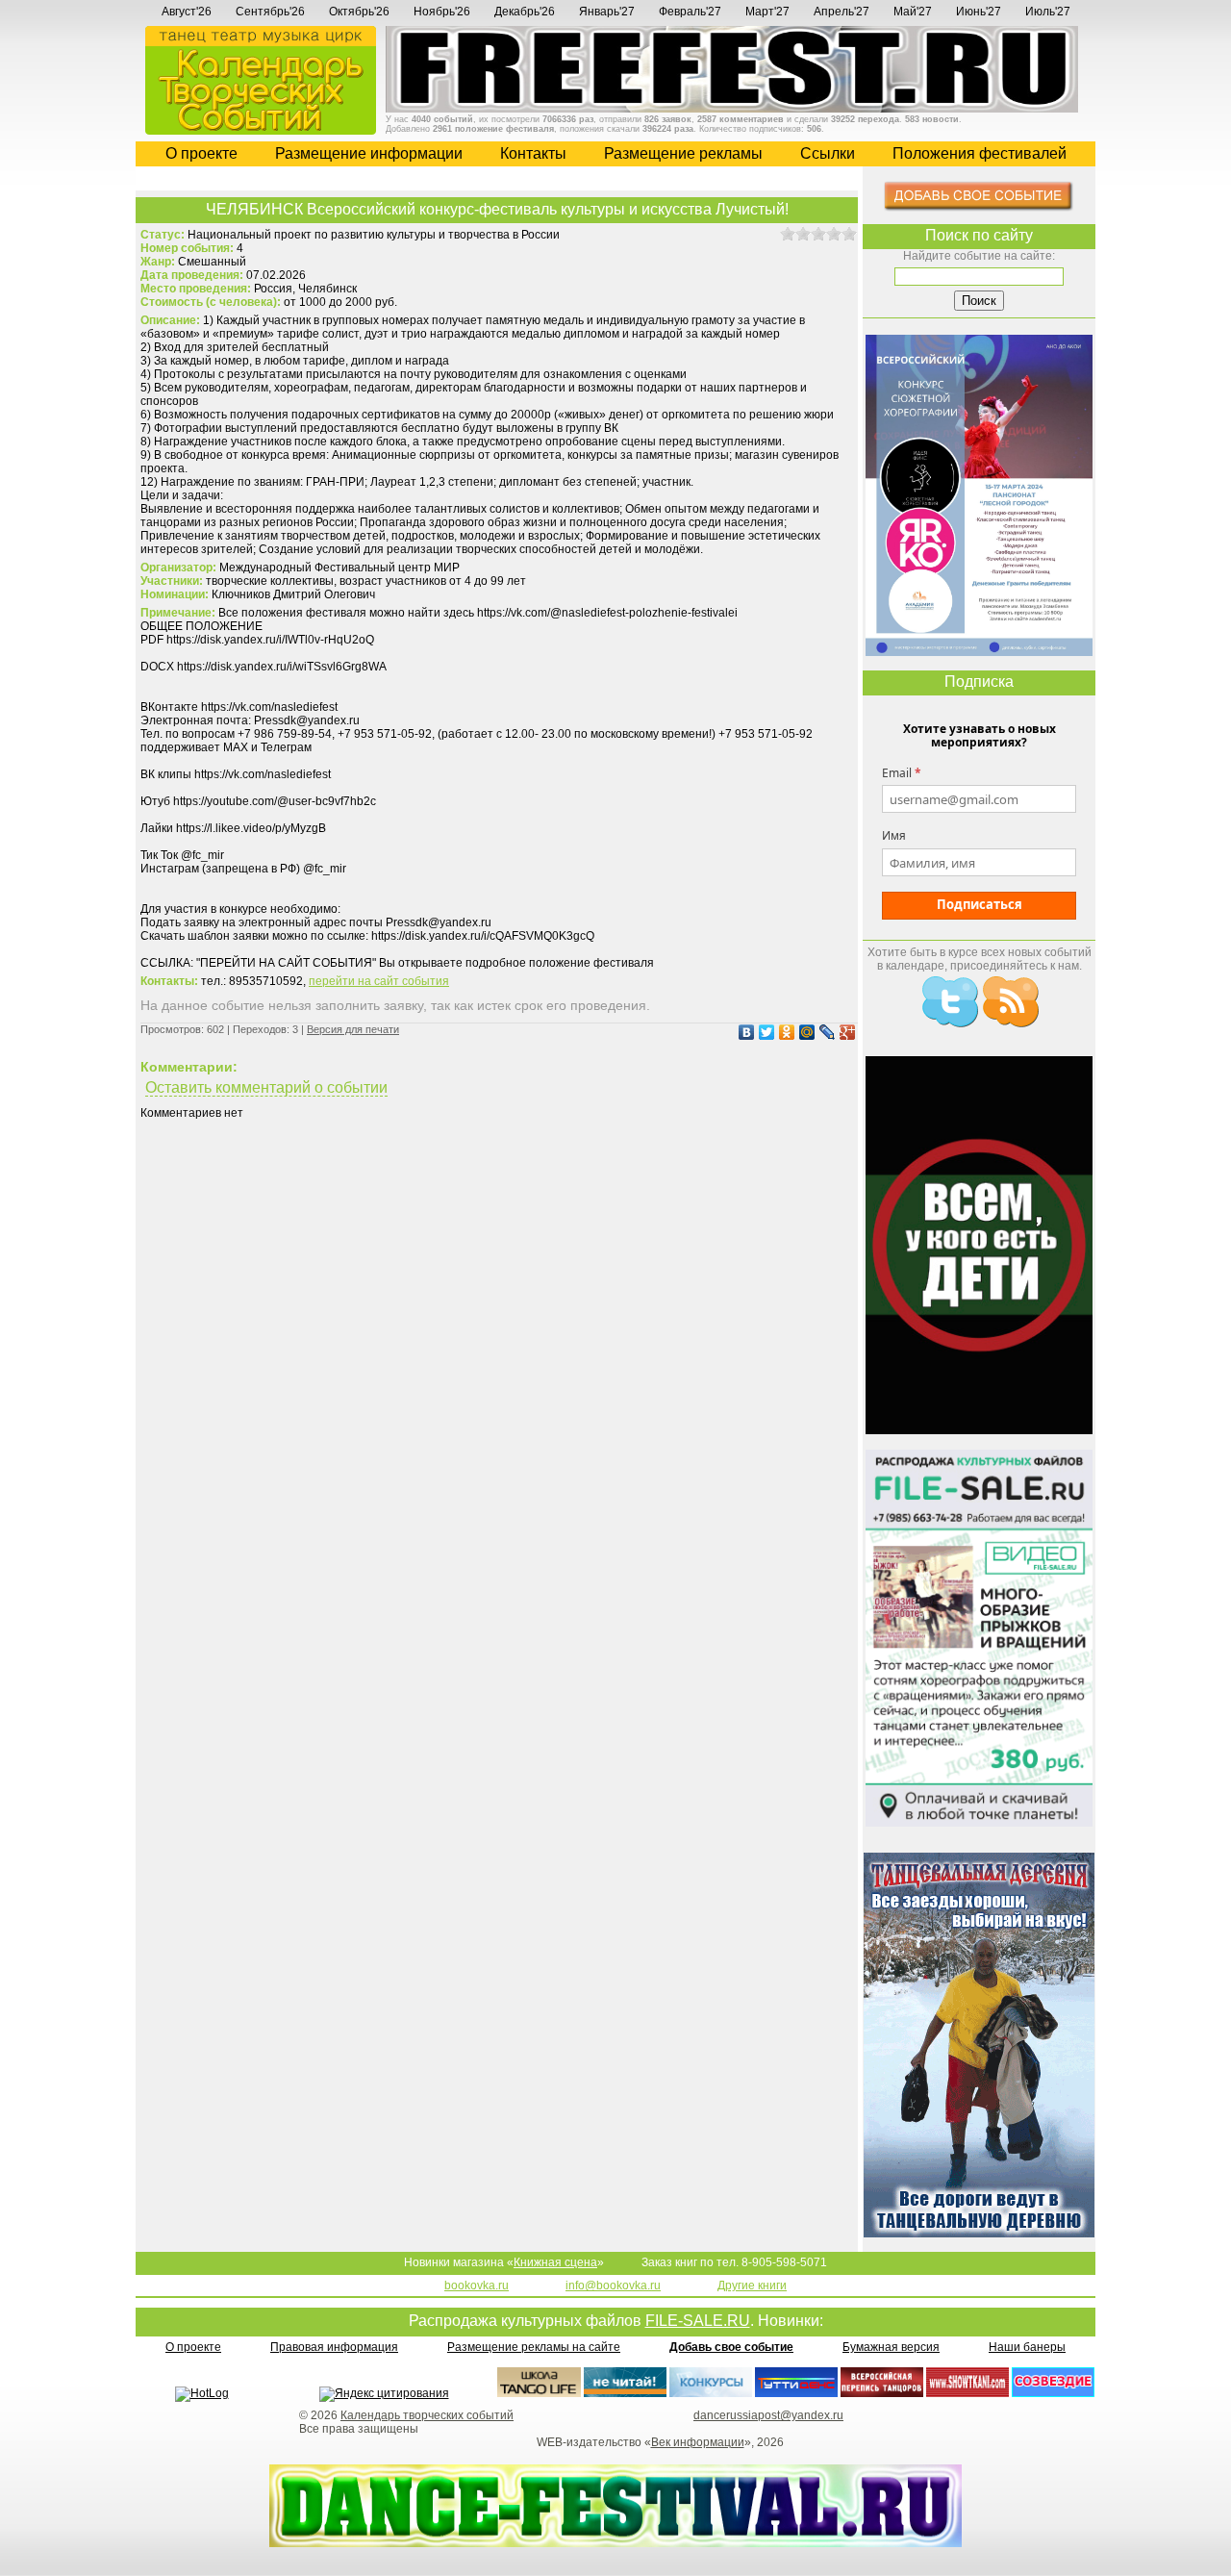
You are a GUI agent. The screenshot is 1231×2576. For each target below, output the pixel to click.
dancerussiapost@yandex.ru (768, 2415)
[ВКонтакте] (744, 1032)
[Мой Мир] (804, 1032)
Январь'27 (607, 12)
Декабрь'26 (525, 12)
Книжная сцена (555, 2262)
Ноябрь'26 (442, 12)
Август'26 (187, 12)
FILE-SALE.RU (698, 2321)
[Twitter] (764, 1032)
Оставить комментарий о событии (266, 1087)
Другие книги (752, 2286)
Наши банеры (1027, 2347)
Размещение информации (369, 153)
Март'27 (767, 12)
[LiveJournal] (825, 1032)
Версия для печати (353, 1029)
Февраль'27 (690, 12)
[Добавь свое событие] (979, 208)
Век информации (698, 2442)
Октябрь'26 (359, 12)
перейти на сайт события (379, 981)
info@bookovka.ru (613, 2286)
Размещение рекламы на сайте (534, 2347)
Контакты (533, 153)
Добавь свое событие (731, 2347)
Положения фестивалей (980, 153)
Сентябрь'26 (270, 12)
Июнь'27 (979, 12)
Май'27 (913, 12)
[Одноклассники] (784, 1032)
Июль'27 (1048, 12)
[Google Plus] (845, 1032)
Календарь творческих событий (427, 2415)
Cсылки (828, 153)
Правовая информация (334, 2347)
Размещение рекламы (683, 153)
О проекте (201, 153)
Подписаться (980, 904)
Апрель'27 (842, 12)
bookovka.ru (477, 2286)
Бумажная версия (891, 2347)
